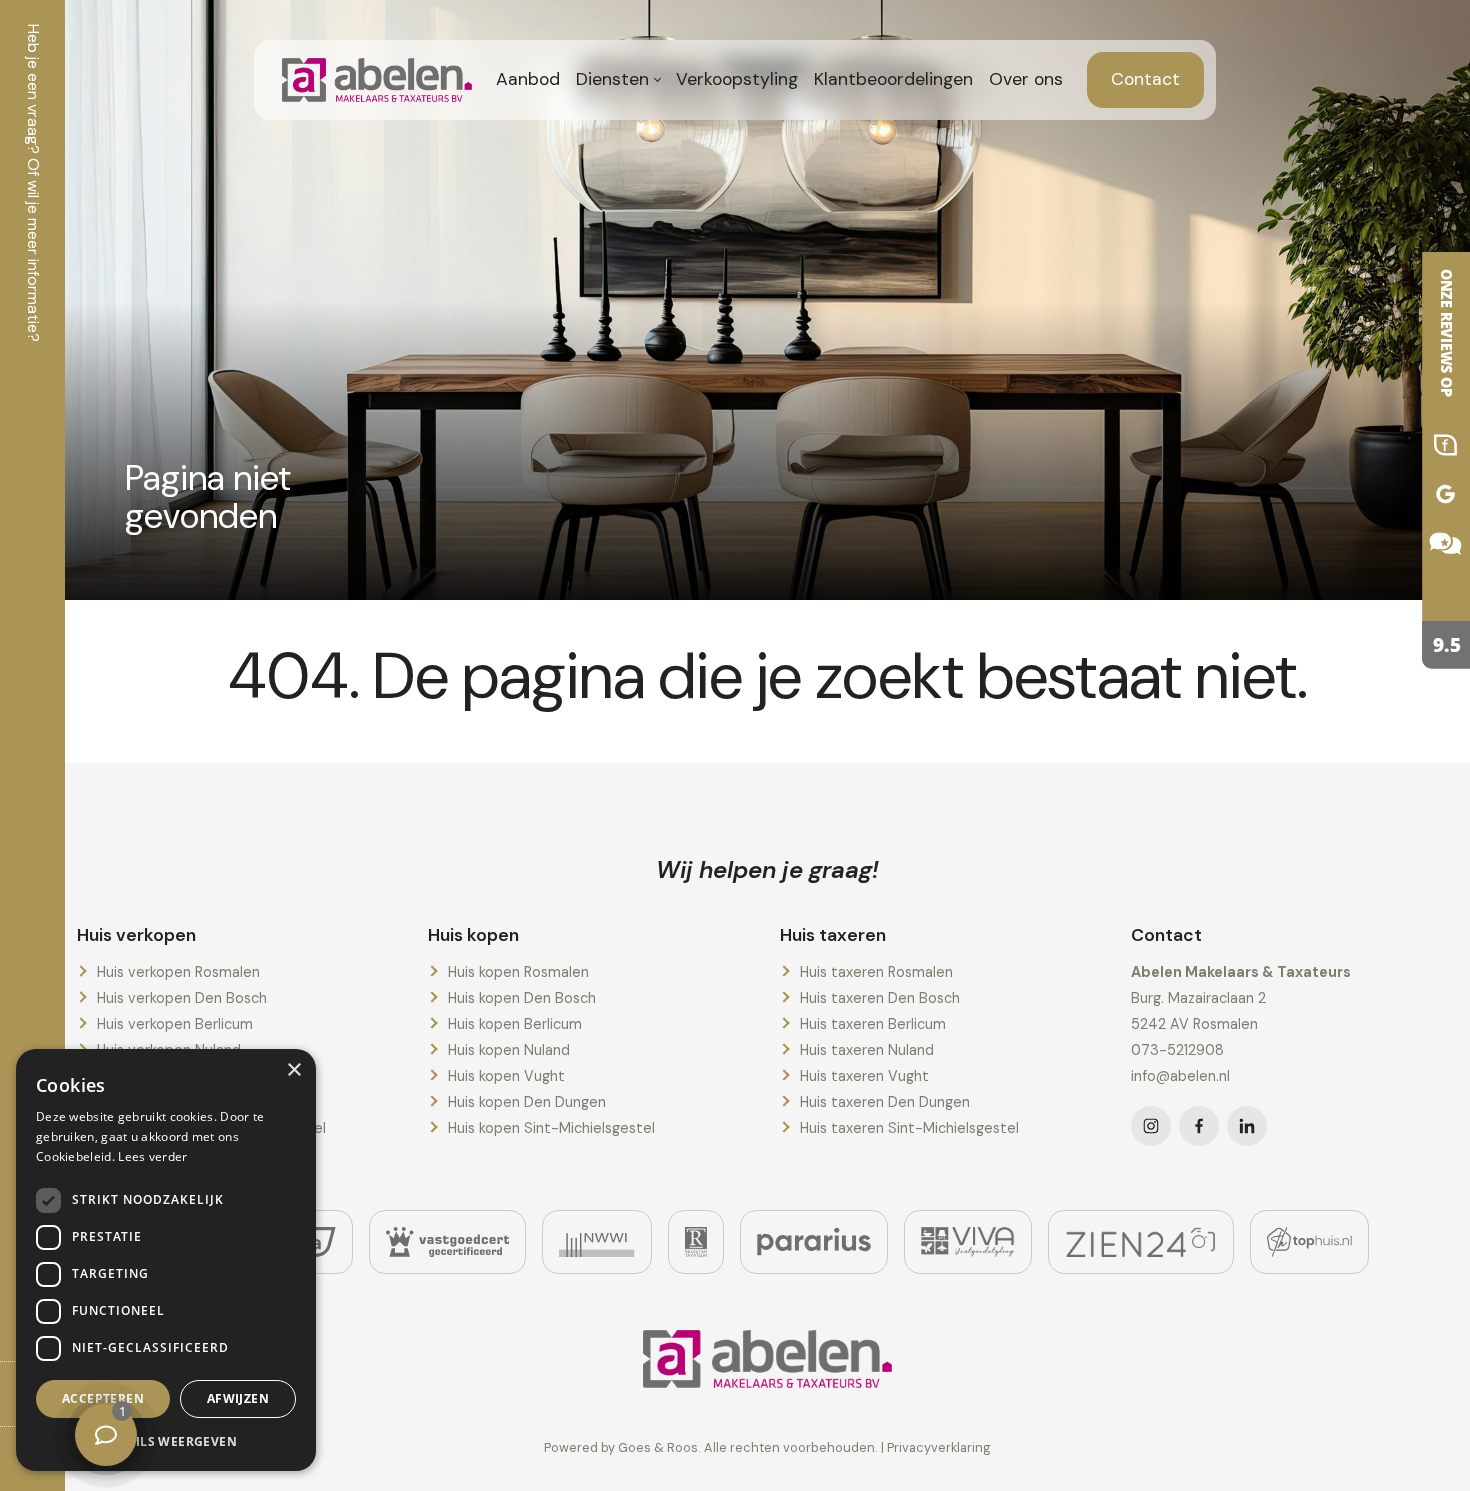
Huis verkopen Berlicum (175, 1024)
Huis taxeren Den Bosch (880, 998)
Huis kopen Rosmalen (518, 972)
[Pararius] (814, 1242)
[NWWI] (596, 1242)
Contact (1145, 79)
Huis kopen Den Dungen (527, 1102)
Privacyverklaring (939, 1447)
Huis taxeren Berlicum (873, 1024)
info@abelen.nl (1180, 1076)
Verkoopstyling (737, 79)
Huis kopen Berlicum (515, 1024)
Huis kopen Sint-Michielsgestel (551, 1128)
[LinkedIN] (1247, 1126)
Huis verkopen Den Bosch (182, 998)
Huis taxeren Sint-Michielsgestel (909, 1128)
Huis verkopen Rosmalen (178, 972)
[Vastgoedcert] (448, 1242)
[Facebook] (1199, 1126)
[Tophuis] (1309, 1242)
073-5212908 (1177, 1050)
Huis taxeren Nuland (867, 1050)
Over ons (1026, 79)
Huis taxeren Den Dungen (885, 1102)
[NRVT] (696, 1242)
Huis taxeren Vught (864, 1076)
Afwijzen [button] (238, 1398)
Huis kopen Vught (506, 1076)
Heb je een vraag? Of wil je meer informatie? (33, 183)
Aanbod (528, 79)
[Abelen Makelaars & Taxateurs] (1430, 460)
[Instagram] (1151, 1126)
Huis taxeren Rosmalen (876, 972)
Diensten (612, 79)
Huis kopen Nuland (509, 1050)
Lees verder (152, 1156)
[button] (166, 1441)
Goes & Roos (658, 1447)
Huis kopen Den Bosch (522, 998)
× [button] (293, 1070)
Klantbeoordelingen (893, 79)
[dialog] (166, 1260)
